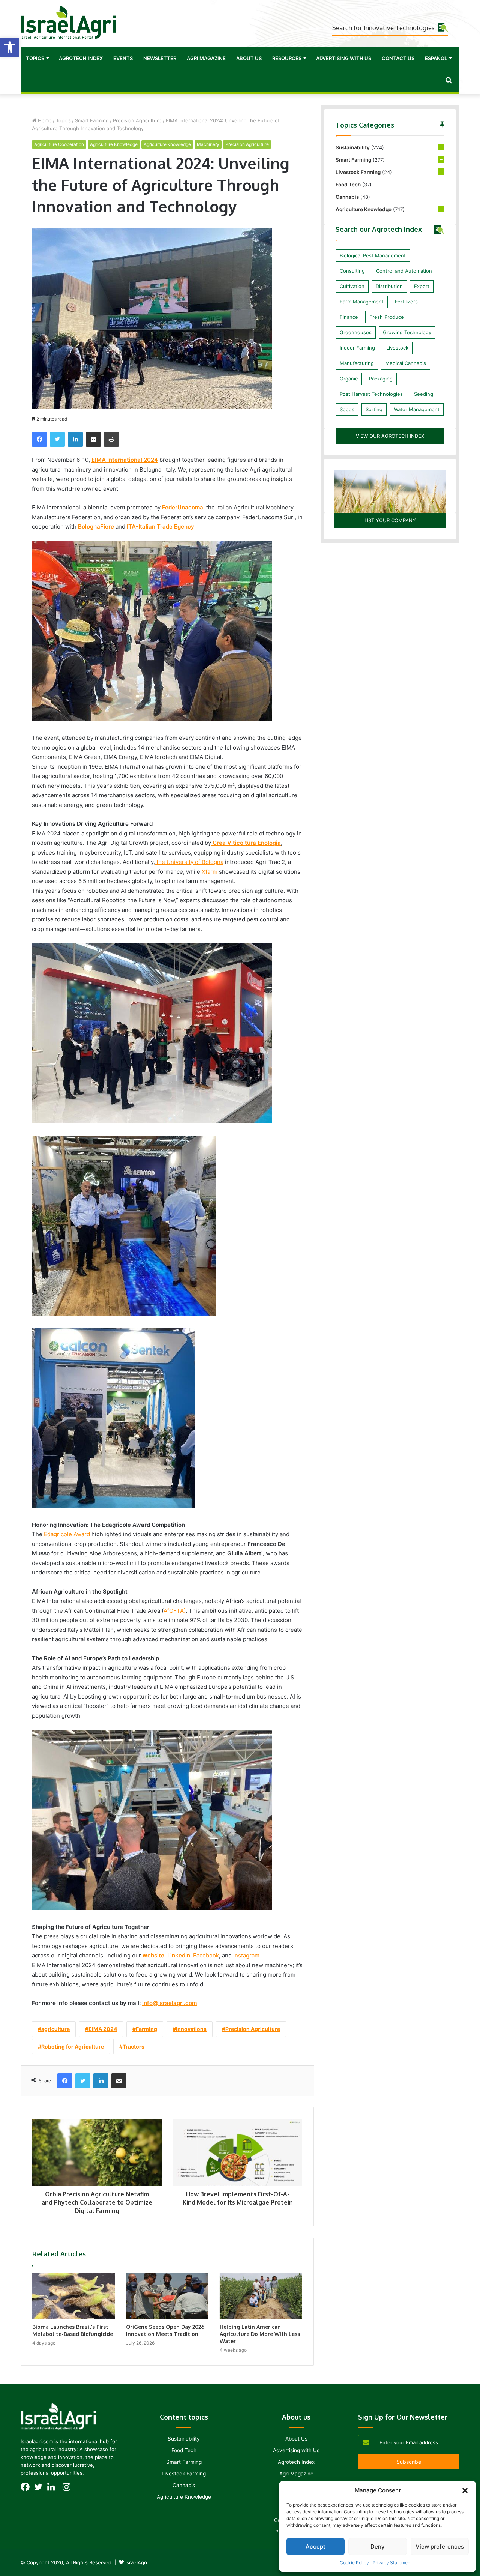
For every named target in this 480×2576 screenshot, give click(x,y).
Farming (146, 2029)
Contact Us (398, 58)
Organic (349, 379)
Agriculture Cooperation (59, 144)
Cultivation (352, 286)
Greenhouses (356, 332)
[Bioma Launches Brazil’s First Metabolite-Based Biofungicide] (73, 2296)
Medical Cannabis (406, 363)
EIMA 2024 (103, 2029)
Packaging (381, 379)
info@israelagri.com (169, 2003)
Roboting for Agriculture (73, 2047)
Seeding (424, 394)
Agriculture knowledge (167, 144)
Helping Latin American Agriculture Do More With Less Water (260, 2334)
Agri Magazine (206, 58)
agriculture (55, 2029)
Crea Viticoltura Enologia (246, 843)
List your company (390, 520)
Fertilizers (406, 302)
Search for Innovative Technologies (383, 28)
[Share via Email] (93, 439)
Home (44, 120)
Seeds (347, 409)
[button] (10, 47)
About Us (249, 58)
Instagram (246, 1955)
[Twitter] (57, 439)
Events (123, 58)
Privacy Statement (392, 2563)
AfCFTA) (175, 1611)
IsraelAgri (136, 2562)
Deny (378, 2547)
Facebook (206, 1955)
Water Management (417, 409)
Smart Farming (92, 120)
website (153, 1955)
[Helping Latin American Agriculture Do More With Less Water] (261, 2296)
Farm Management (362, 302)
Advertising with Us (344, 58)
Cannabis (347, 197)
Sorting (374, 409)
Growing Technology (407, 332)
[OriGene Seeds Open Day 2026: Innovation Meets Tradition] (167, 2296)
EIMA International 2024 (125, 460)
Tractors (133, 2047)
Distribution (389, 286)
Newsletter (160, 58)
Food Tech (348, 185)
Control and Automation (404, 271)
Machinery (208, 144)
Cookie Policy (354, 2563)
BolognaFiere (97, 526)
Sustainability (353, 147)
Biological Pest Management (373, 255)
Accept (316, 2547)
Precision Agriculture (137, 120)
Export (422, 286)
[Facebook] (39, 439)
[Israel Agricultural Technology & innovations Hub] (68, 23)
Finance (349, 317)
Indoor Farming (357, 348)
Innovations (191, 2029)
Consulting (352, 271)
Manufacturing (357, 363)
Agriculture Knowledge (114, 144)
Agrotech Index (81, 58)
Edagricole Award (67, 1534)
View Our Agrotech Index (390, 436)
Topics (35, 58)
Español (436, 58)
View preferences (440, 2547)
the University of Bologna (189, 862)
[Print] (111, 439)
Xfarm (210, 872)
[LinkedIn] (75, 439)
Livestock (397, 348)
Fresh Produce (387, 317)
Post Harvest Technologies (371, 394)
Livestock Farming (358, 172)
